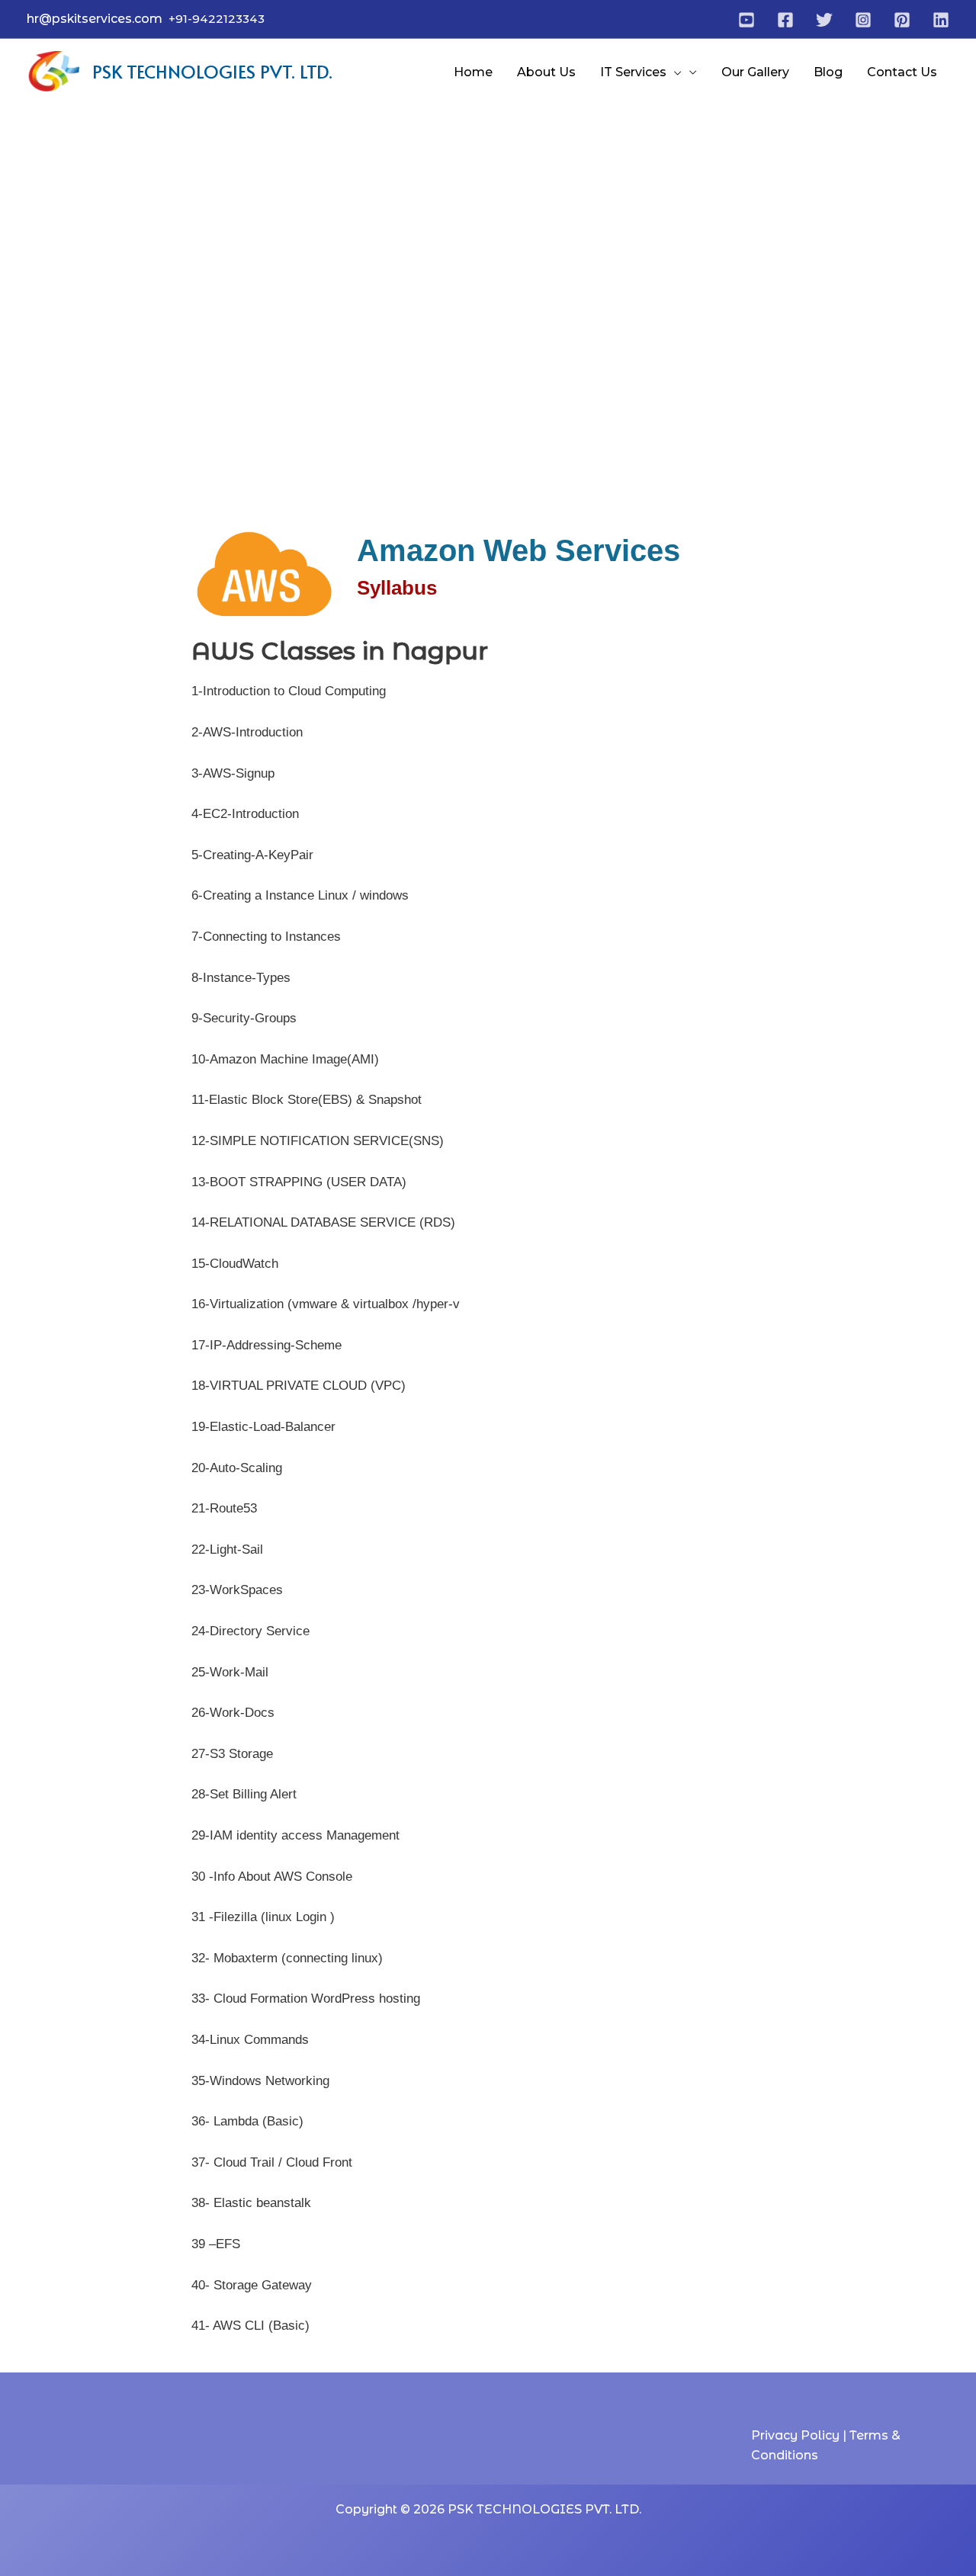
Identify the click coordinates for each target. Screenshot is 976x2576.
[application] (674, 72)
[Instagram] (863, 20)
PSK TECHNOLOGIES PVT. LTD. (212, 71)
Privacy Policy (797, 2435)
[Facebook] (785, 20)
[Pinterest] (902, 20)
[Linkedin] (941, 20)
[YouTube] (746, 20)
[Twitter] (824, 20)
